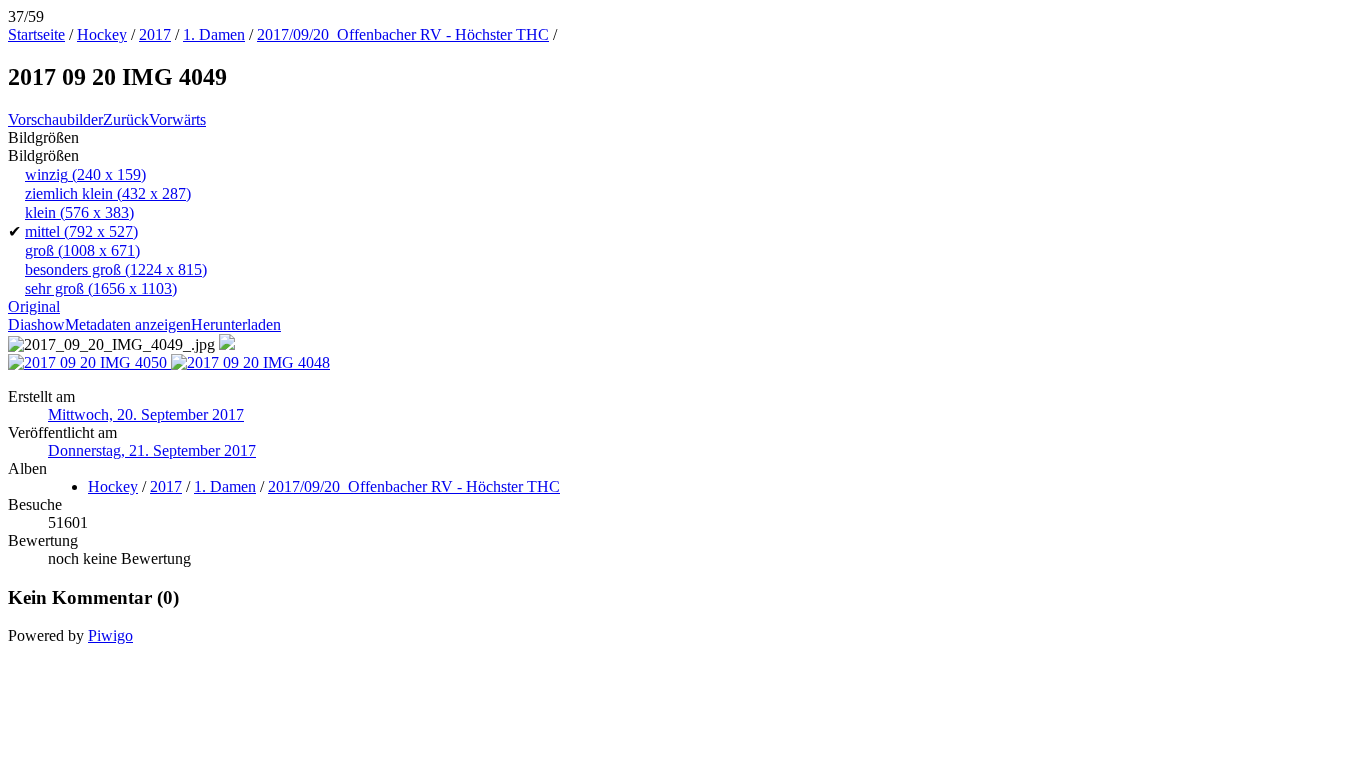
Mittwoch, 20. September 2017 (146, 414)
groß (82, 250)
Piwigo (110, 635)
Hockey (102, 34)
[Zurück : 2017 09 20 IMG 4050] (89, 362)
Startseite (36, 34)
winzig (85, 174)
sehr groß (101, 288)
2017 (155, 34)
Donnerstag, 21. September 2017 (152, 450)
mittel (81, 231)
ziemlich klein (108, 193)
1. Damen (214, 34)
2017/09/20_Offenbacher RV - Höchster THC (403, 34)
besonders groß (116, 269)
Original (34, 306)
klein (79, 212)
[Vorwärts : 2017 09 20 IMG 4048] (250, 362)
